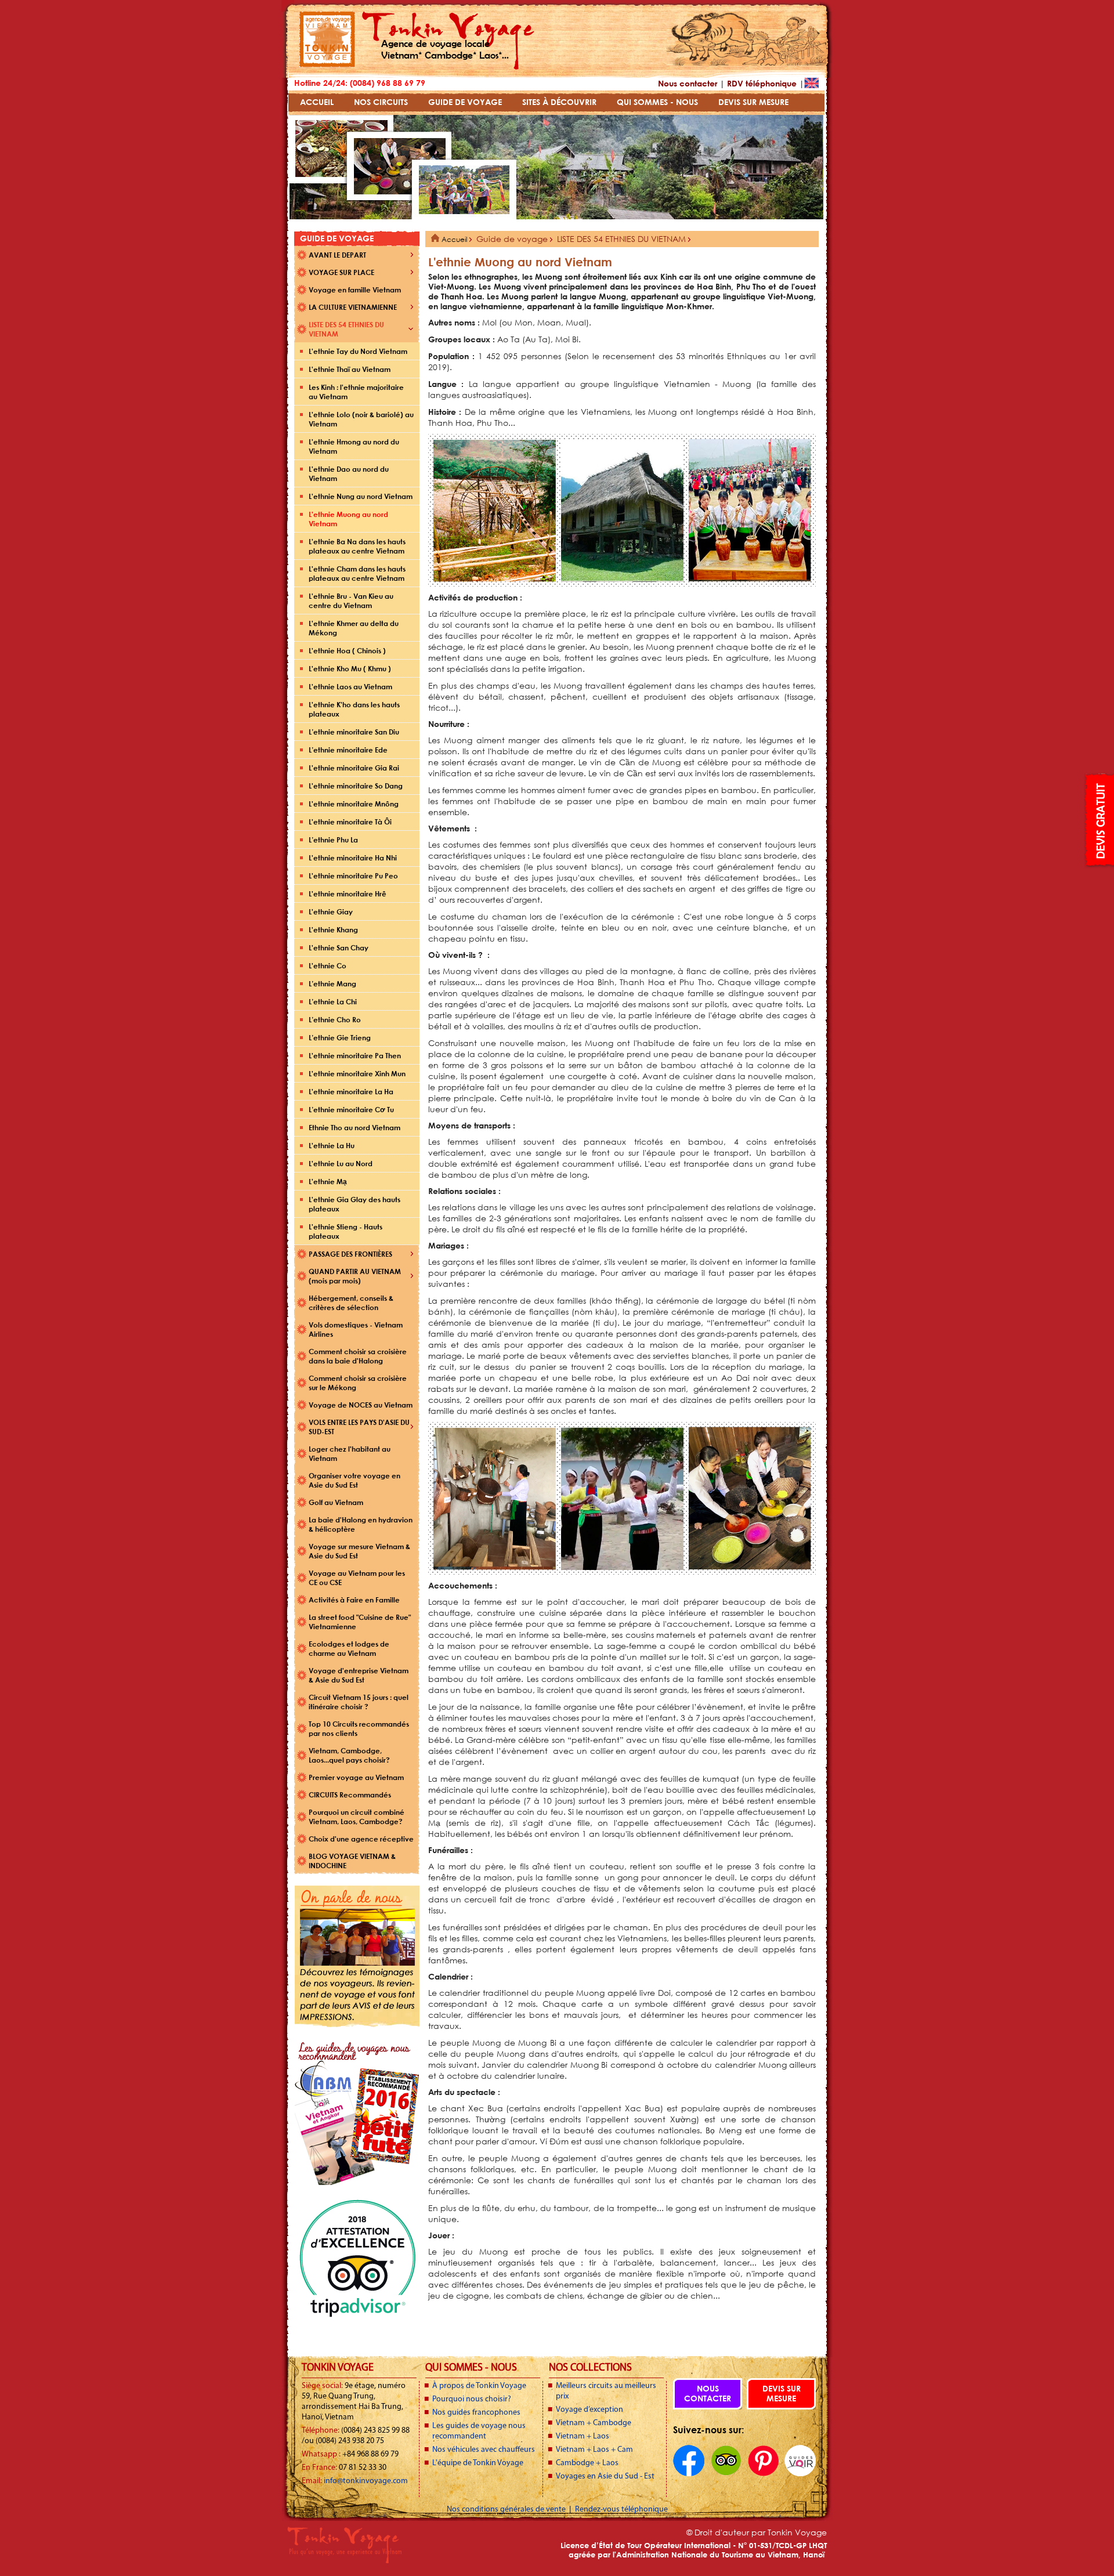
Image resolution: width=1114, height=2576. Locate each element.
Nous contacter (688, 83)
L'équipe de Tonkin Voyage (478, 2463)
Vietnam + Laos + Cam (594, 2450)
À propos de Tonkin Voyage (479, 2386)
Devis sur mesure (782, 2393)
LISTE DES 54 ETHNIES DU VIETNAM (621, 239)
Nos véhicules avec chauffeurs (484, 2450)
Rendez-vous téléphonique (621, 2510)
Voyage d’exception (589, 2410)
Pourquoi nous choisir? (472, 2399)
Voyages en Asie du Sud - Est (605, 2476)
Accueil (453, 239)
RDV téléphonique (762, 83)
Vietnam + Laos (583, 2436)
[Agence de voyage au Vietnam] (327, 64)
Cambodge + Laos (587, 2463)
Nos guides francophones (476, 2413)
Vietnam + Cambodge (594, 2423)
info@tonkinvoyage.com (366, 2481)
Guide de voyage (512, 239)
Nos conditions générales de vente (507, 2510)
